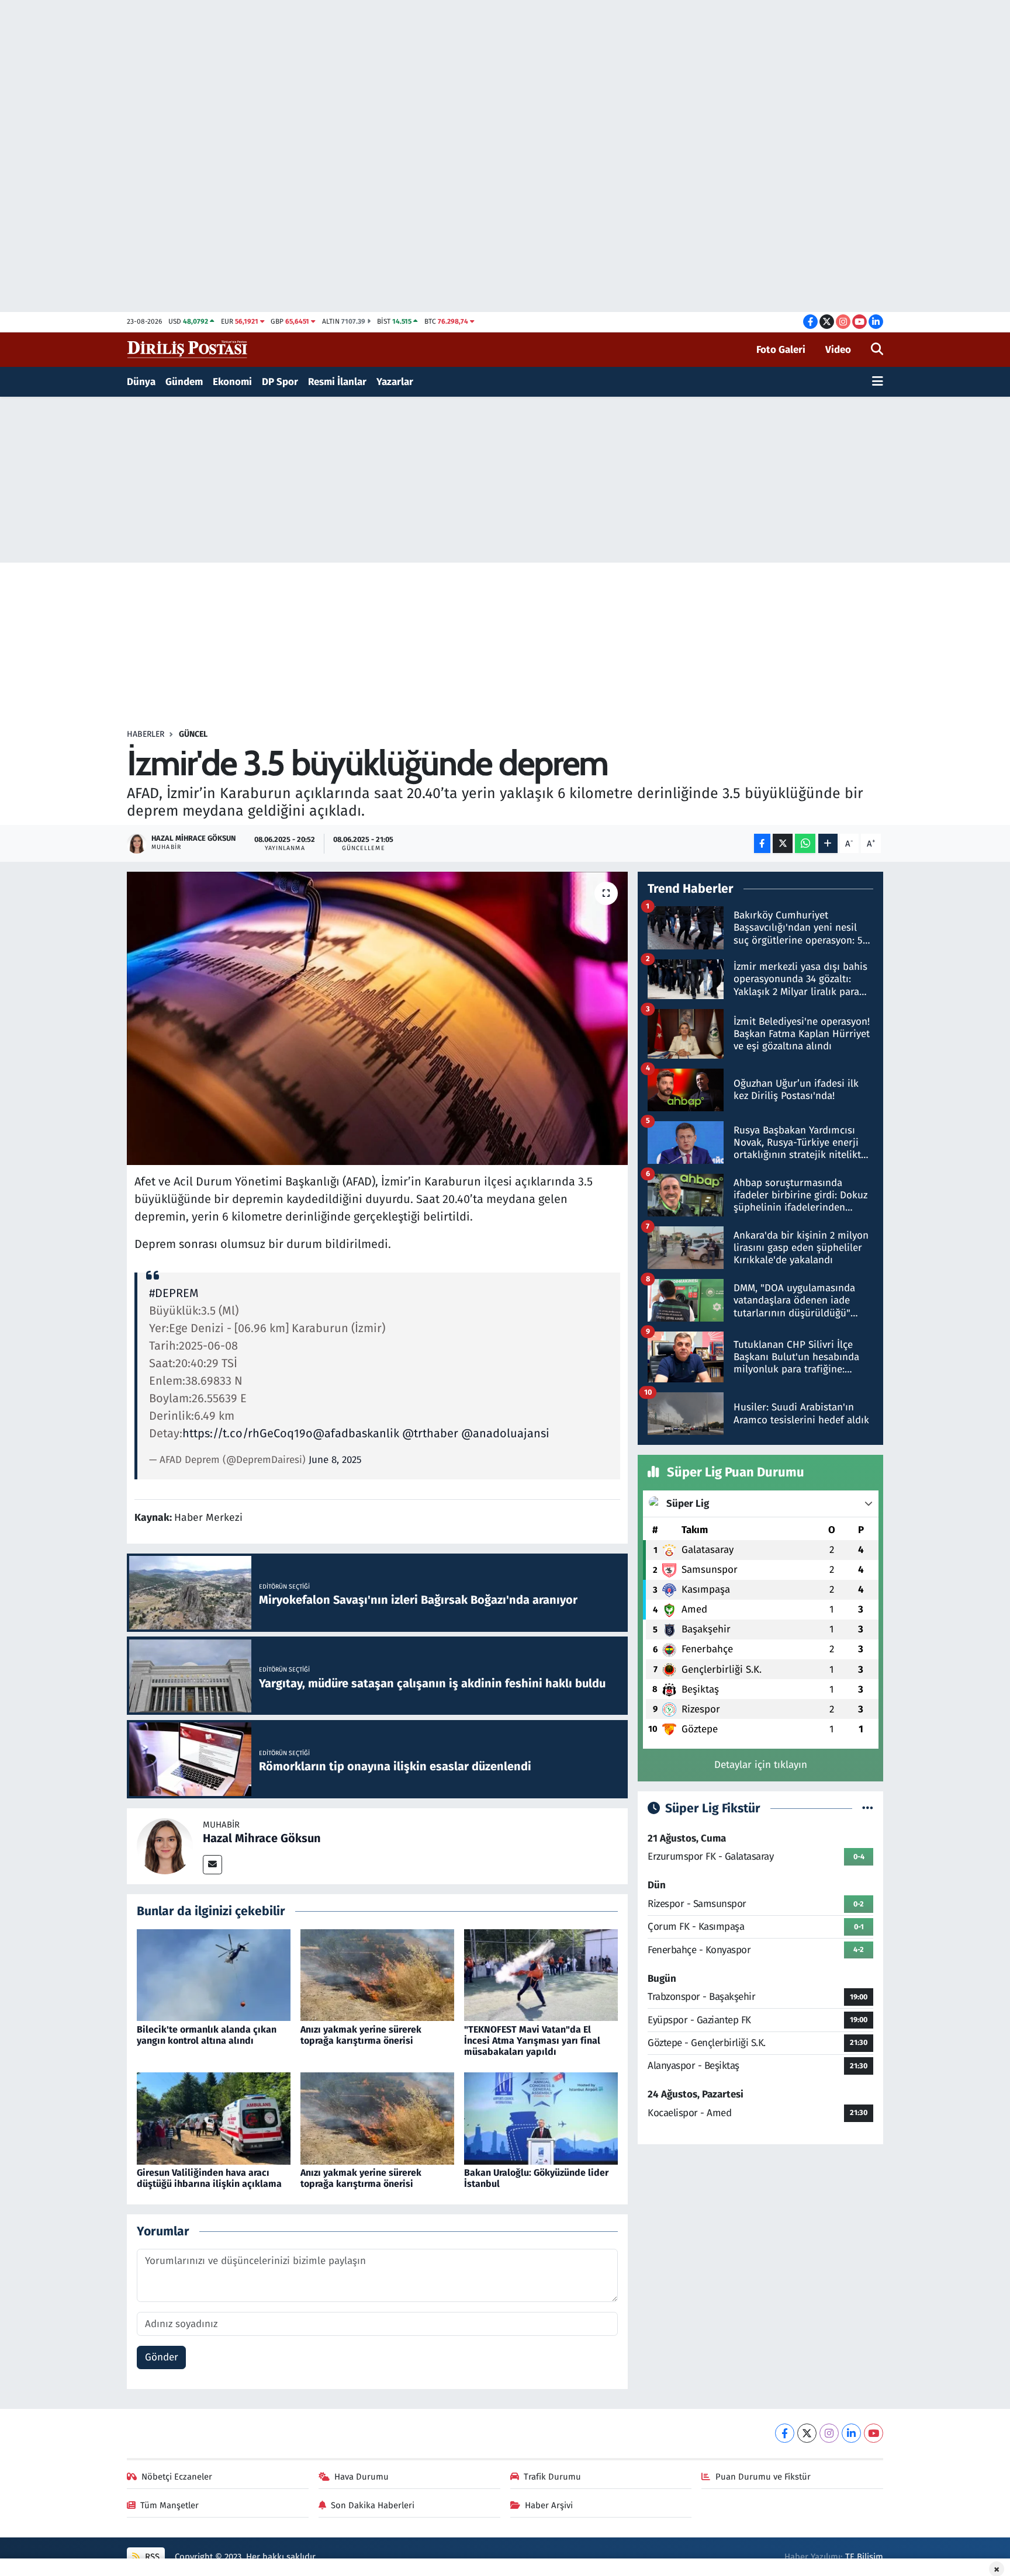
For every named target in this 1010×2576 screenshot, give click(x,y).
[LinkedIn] (851, 2433)
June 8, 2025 (335, 1460)
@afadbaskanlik (356, 1433)
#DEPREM (174, 1293)
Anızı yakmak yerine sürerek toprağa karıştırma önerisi (361, 2035)
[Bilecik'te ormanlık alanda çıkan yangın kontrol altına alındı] (214, 1975)
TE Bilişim (864, 2557)
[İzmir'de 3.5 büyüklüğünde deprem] (377, 1018)
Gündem (184, 382)
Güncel (193, 734)
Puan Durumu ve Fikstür (763, 2477)
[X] (807, 2433)
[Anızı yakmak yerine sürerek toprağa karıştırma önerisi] (377, 1975)
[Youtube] (874, 2433)
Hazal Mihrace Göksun (262, 1838)
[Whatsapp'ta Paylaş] (805, 843)
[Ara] (877, 350)
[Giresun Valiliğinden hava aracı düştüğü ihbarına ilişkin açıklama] (214, 2118)
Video (838, 350)
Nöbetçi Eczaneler (177, 2477)
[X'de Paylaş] (783, 843)
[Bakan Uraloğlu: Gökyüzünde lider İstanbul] (541, 2118)
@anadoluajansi (505, 1433)
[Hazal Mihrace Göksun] (165, 1845)
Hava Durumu (362, 2477)
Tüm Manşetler (170, 2505)
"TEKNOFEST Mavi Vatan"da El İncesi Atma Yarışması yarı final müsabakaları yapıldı (532, 2041)
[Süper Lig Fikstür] (868, 1809)
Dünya (141, 382)
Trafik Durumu (552, 2477)
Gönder (162, 2357)
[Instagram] (829, 2433)
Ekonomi (232, 382)
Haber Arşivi (549, 2505)
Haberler (146, 734)
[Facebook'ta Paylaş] (762, 843)
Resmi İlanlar (337, 382)
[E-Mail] (212, 1865)
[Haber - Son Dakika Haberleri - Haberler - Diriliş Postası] (188, 349)
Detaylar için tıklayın (761, 1765)
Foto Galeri (781, 350)
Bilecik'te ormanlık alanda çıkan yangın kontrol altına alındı (207, 2035)
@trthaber (430, 1433)
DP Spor (280, 382)
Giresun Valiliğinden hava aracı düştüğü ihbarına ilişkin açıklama (209, 2178)
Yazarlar (395, 382)
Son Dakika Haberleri (373, 2505)
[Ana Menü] (878, 382)
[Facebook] (785, 2433)
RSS (151, 2557)
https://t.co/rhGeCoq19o (248, 1433)
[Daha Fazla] (828, 843)
